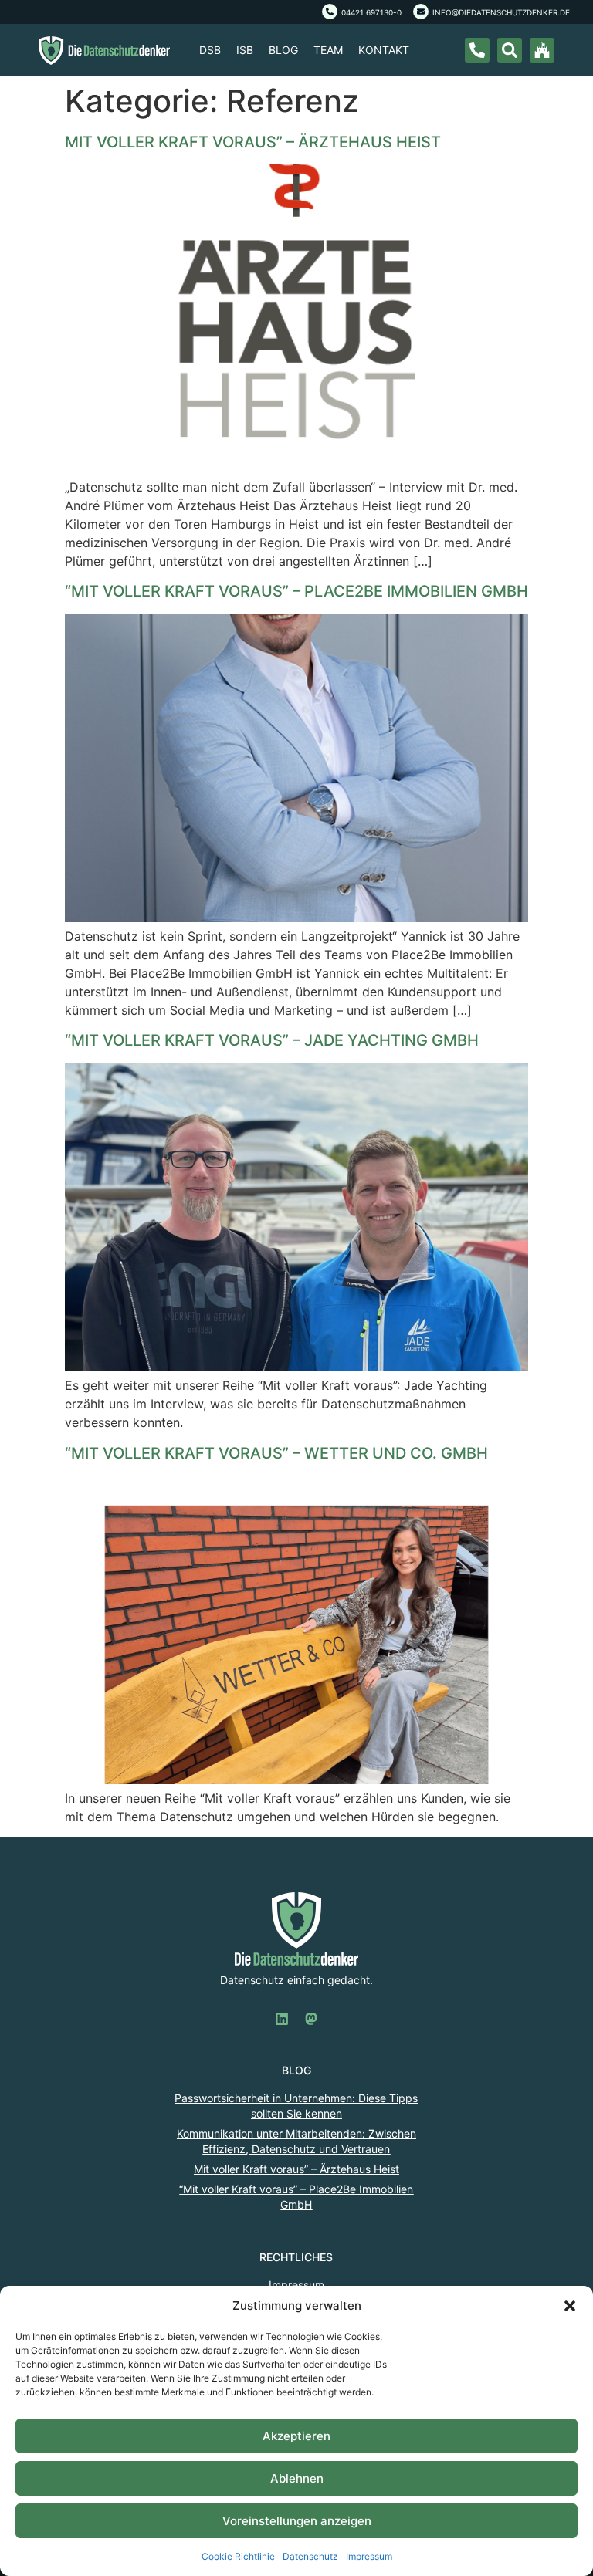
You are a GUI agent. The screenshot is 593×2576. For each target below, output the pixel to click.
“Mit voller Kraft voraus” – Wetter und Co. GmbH (276, 1453)
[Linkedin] (282, 2019)
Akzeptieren (296, 2436)
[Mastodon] (311, 2019)
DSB (210, 50)
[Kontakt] (477, 50)
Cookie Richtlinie (238, 2556)
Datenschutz (310, 2556)
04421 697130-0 (371, 12)
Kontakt (384, 50)
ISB (245, 50)
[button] (570, 2306)
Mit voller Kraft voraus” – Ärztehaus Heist (253, 142)
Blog (283, 50)
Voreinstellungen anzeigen (297, 2521)
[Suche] (510, 50)
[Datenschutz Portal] (542, 50)
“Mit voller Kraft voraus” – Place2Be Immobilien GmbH (296, 591)
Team (328, 50)
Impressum (369, 2556)
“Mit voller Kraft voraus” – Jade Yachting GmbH (272, 1040)
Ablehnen (297, 2478)
